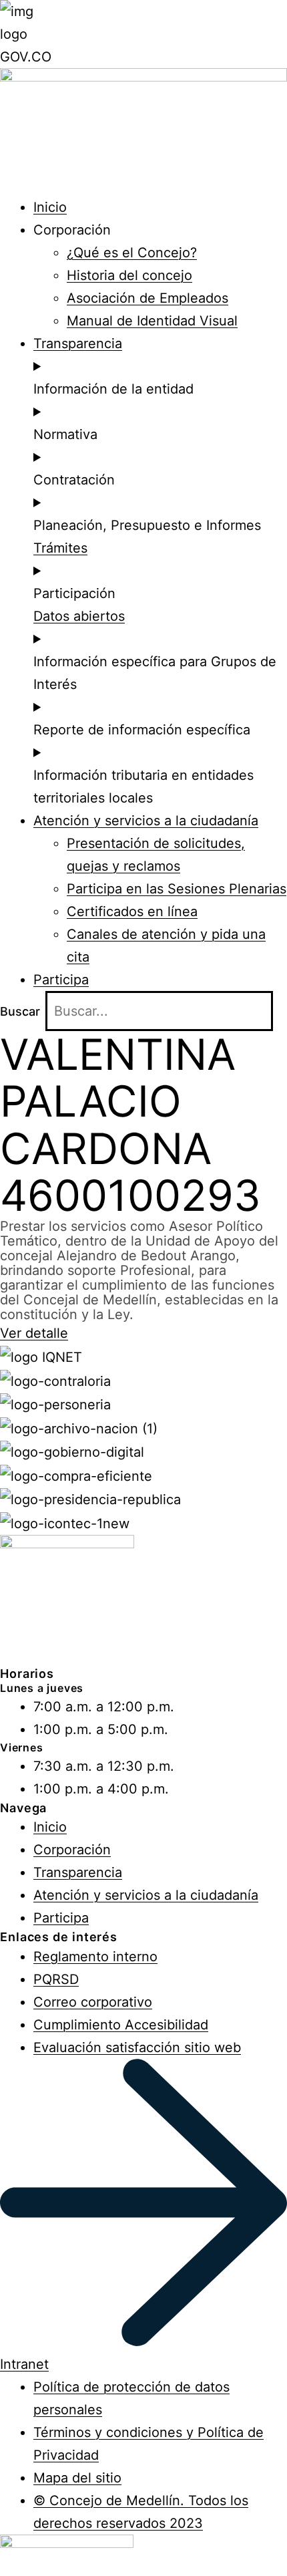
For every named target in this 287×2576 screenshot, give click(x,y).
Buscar (20, 1011)
